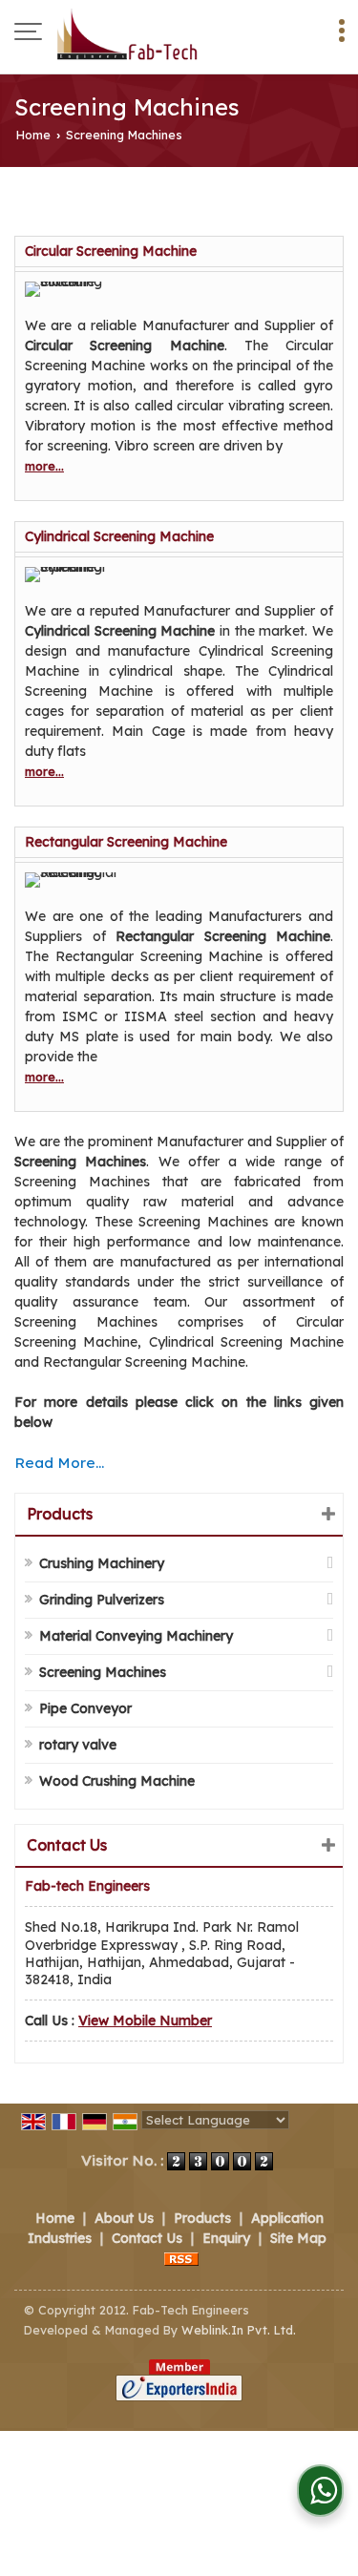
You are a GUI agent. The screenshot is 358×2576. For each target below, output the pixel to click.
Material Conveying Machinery (136, 1636)
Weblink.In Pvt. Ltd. (239, 2330)
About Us (124, 2218)
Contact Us (147, 2238)
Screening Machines (103, 1672)
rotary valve (78, 1745)
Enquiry (226, 2238)
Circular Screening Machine (111, 251)
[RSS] (181, 2258)
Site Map (298, 2238)
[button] (145, 2021)
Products (60, 1514)
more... (44, 466)
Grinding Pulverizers (102, 1600)
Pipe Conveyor (85, 1708)
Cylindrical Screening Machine (119, 536)
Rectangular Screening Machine (126, 842)
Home (33, 135)
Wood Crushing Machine (117, 1781)
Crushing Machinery (102, 1563)
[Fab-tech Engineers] (127, 33)
